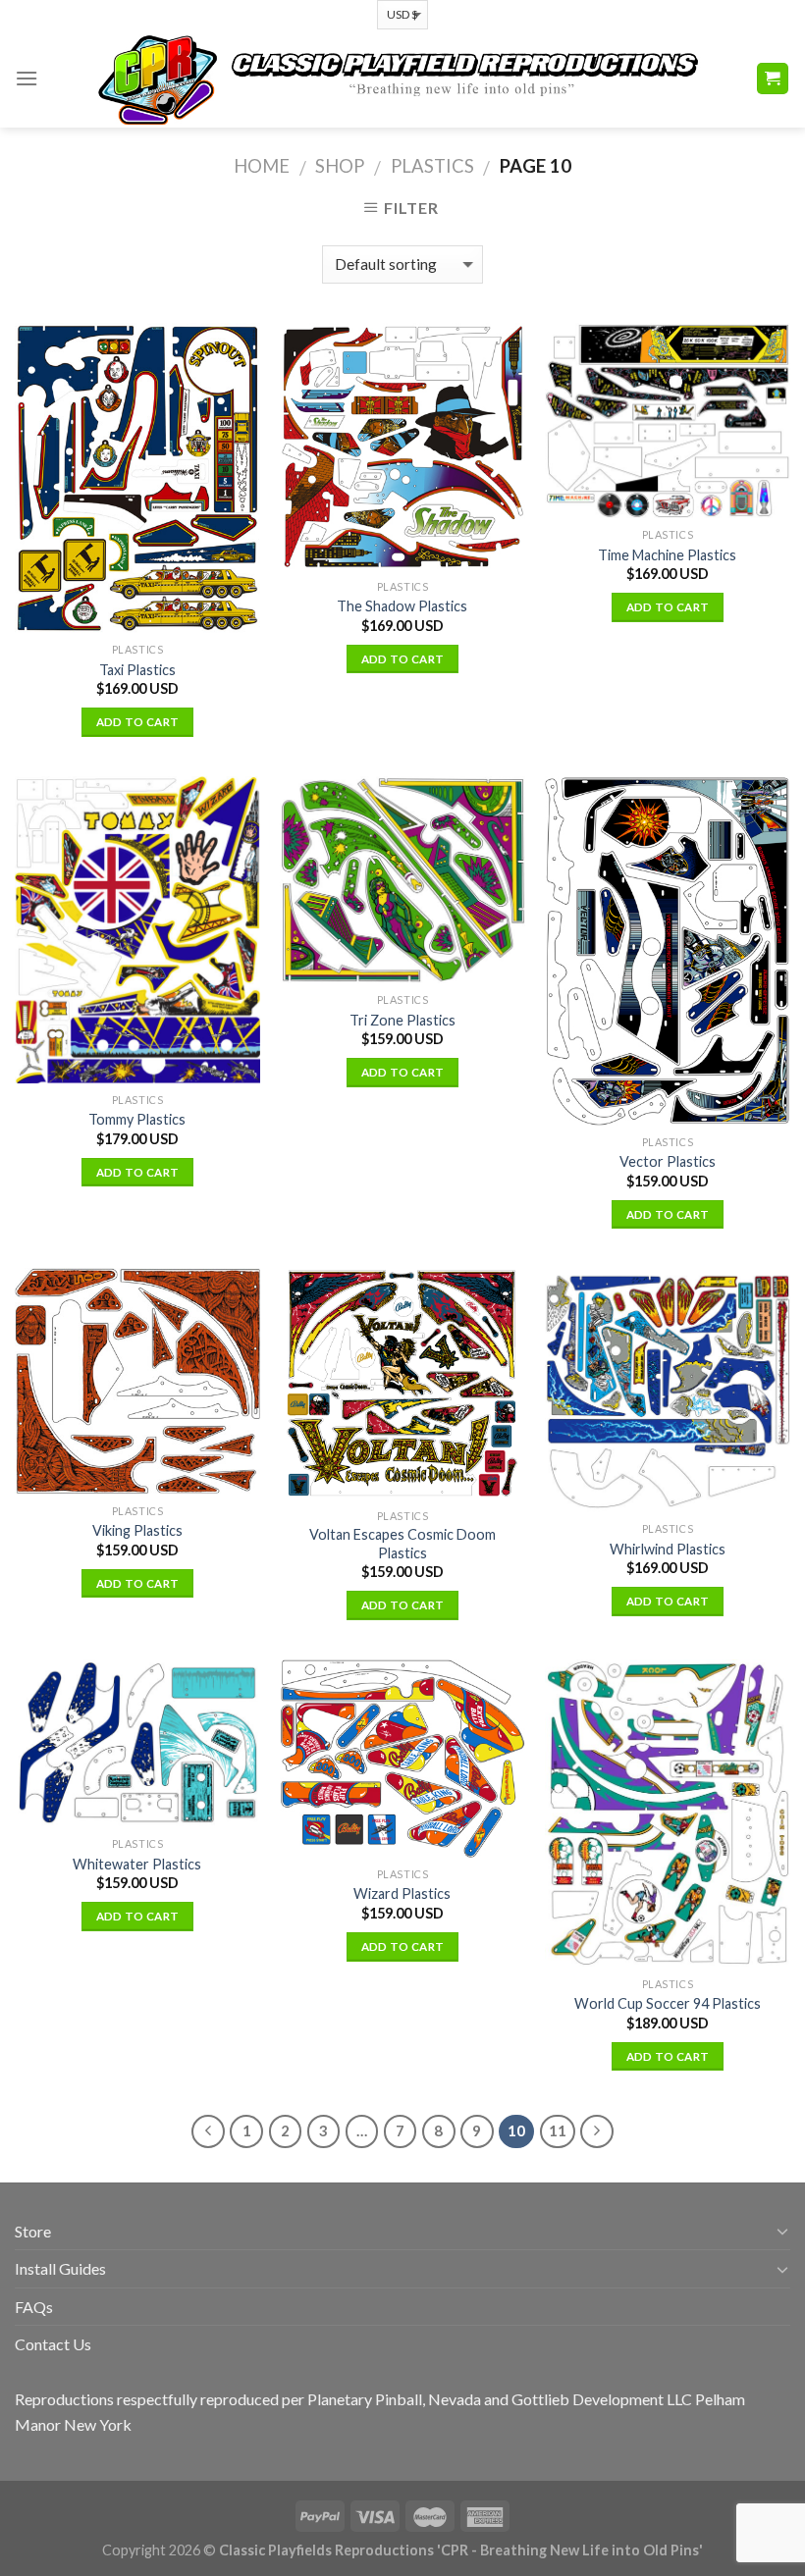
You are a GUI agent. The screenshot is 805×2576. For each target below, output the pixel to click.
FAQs (34, 2307)
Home (262, 166)
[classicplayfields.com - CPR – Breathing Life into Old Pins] (397, 79)
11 (558, 2130)
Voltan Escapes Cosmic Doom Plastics (402, 1544)
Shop (340, 166)
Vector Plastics (668, 1161)
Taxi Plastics (137, 670)
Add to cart (138, 722)
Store (33, 2231)
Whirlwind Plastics (668, 1549)
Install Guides (60, 2268)
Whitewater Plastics (137, 1864)
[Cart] (773, 79)
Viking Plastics (137, 1530)
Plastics (432, 166)
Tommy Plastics (137, 1119)
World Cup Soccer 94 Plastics (668, 2003)
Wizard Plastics (402, 1893)
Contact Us (53, 2344)
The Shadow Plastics (402, 606)
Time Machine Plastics (667, 555)
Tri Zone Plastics (402, 1020)
